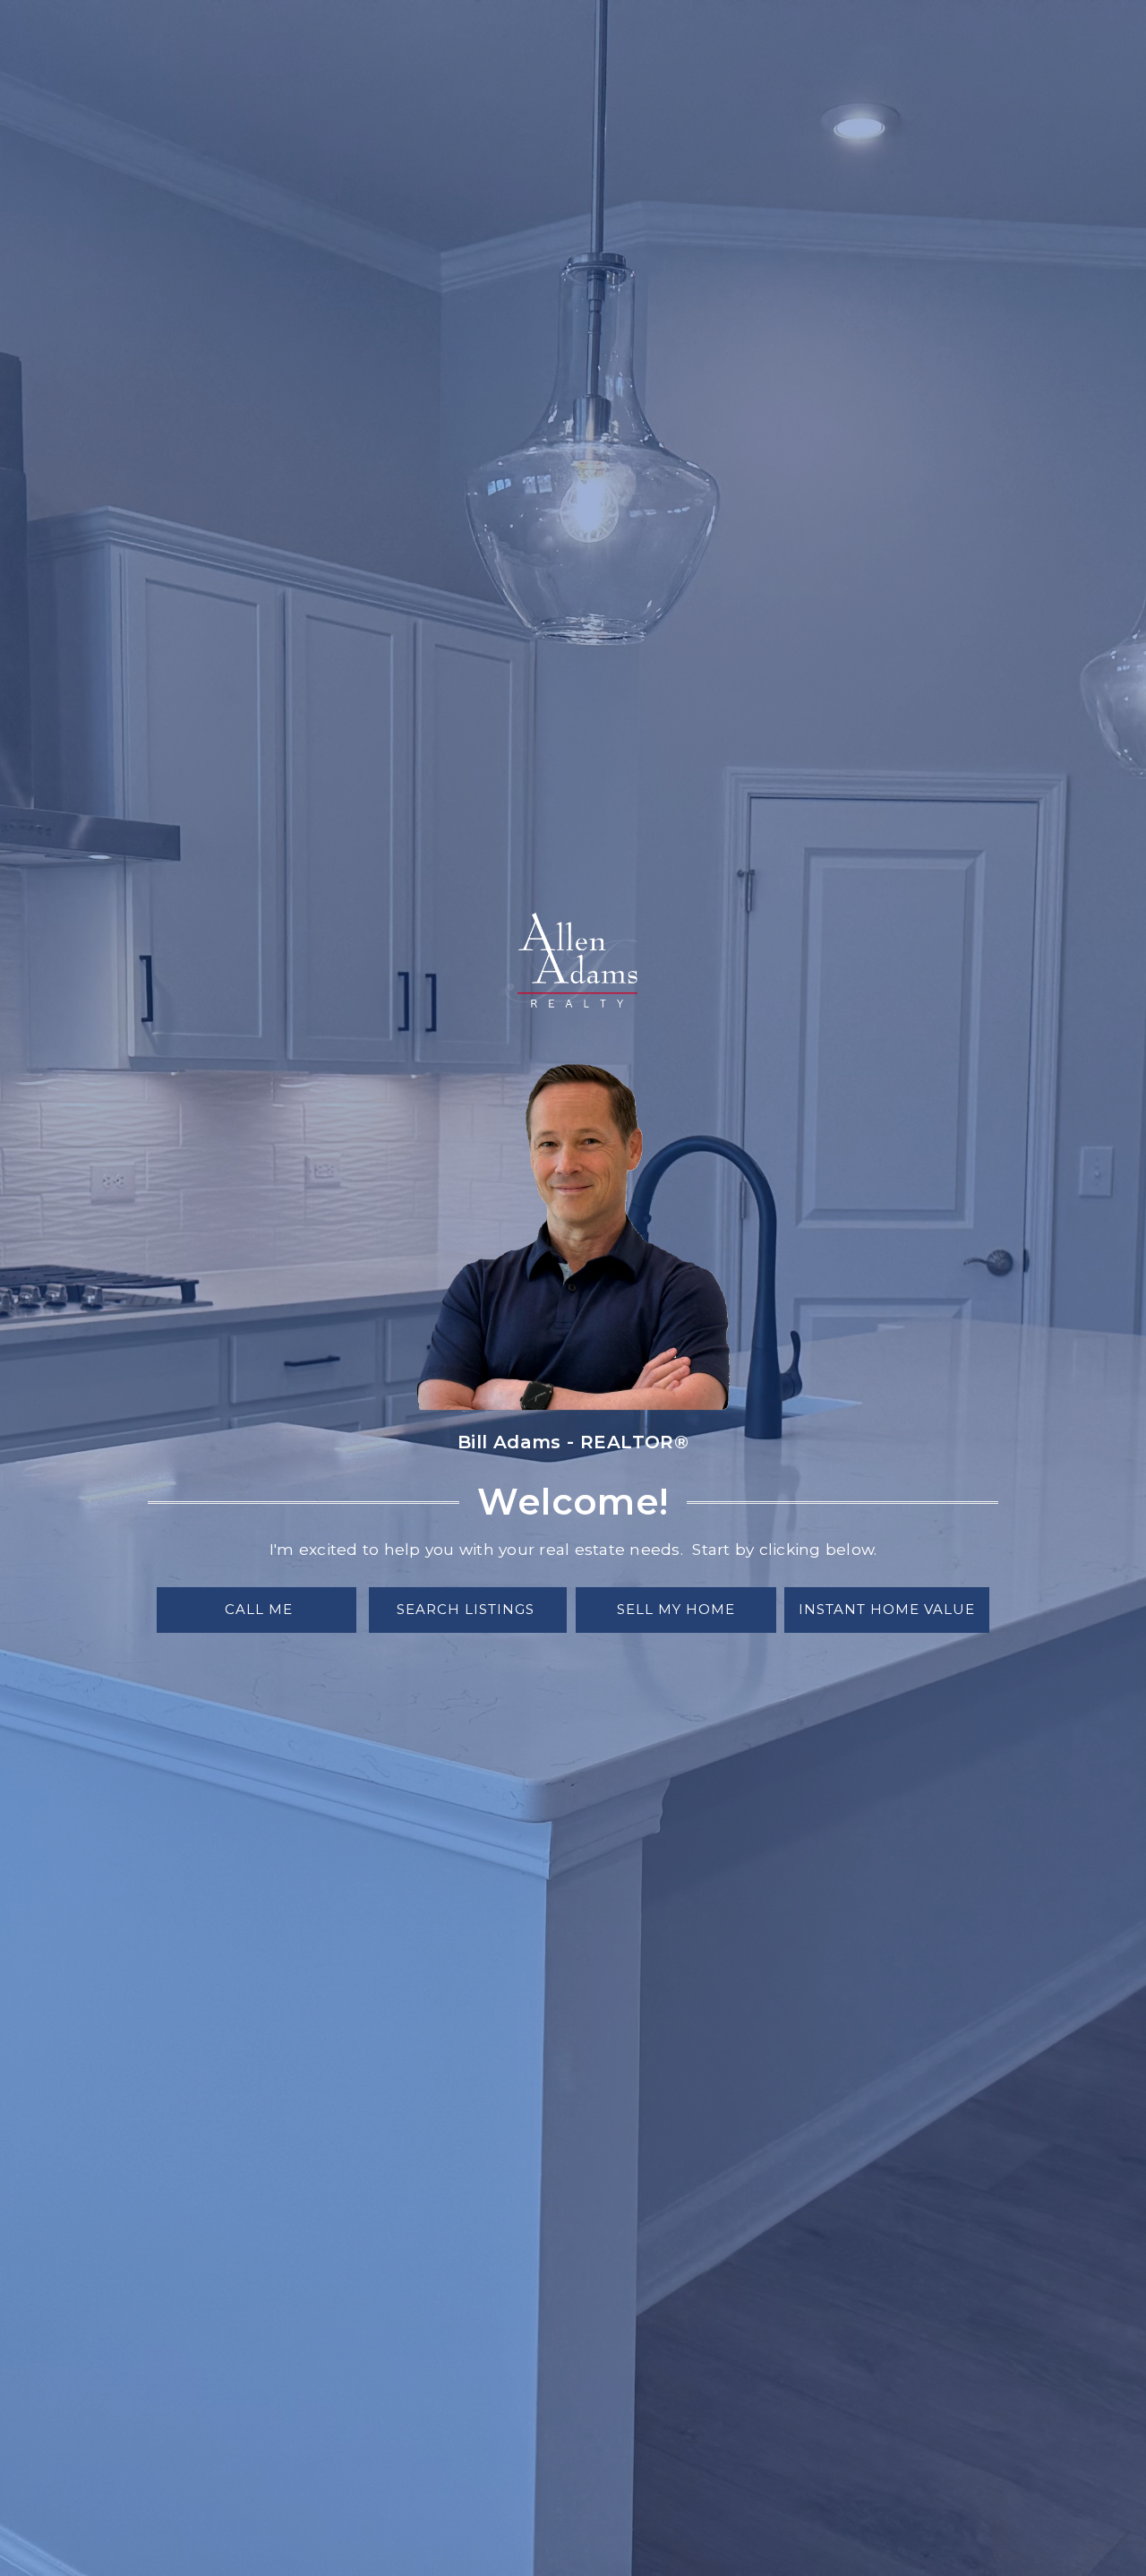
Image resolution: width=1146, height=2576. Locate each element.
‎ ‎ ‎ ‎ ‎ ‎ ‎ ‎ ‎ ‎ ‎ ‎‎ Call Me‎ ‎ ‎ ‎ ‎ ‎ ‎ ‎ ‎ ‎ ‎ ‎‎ (257, 1609)
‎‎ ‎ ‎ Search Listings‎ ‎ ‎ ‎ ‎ (468, 1609)
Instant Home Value (887, 1609)
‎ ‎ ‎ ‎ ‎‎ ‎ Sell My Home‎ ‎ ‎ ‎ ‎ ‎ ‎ (676, 1609)
